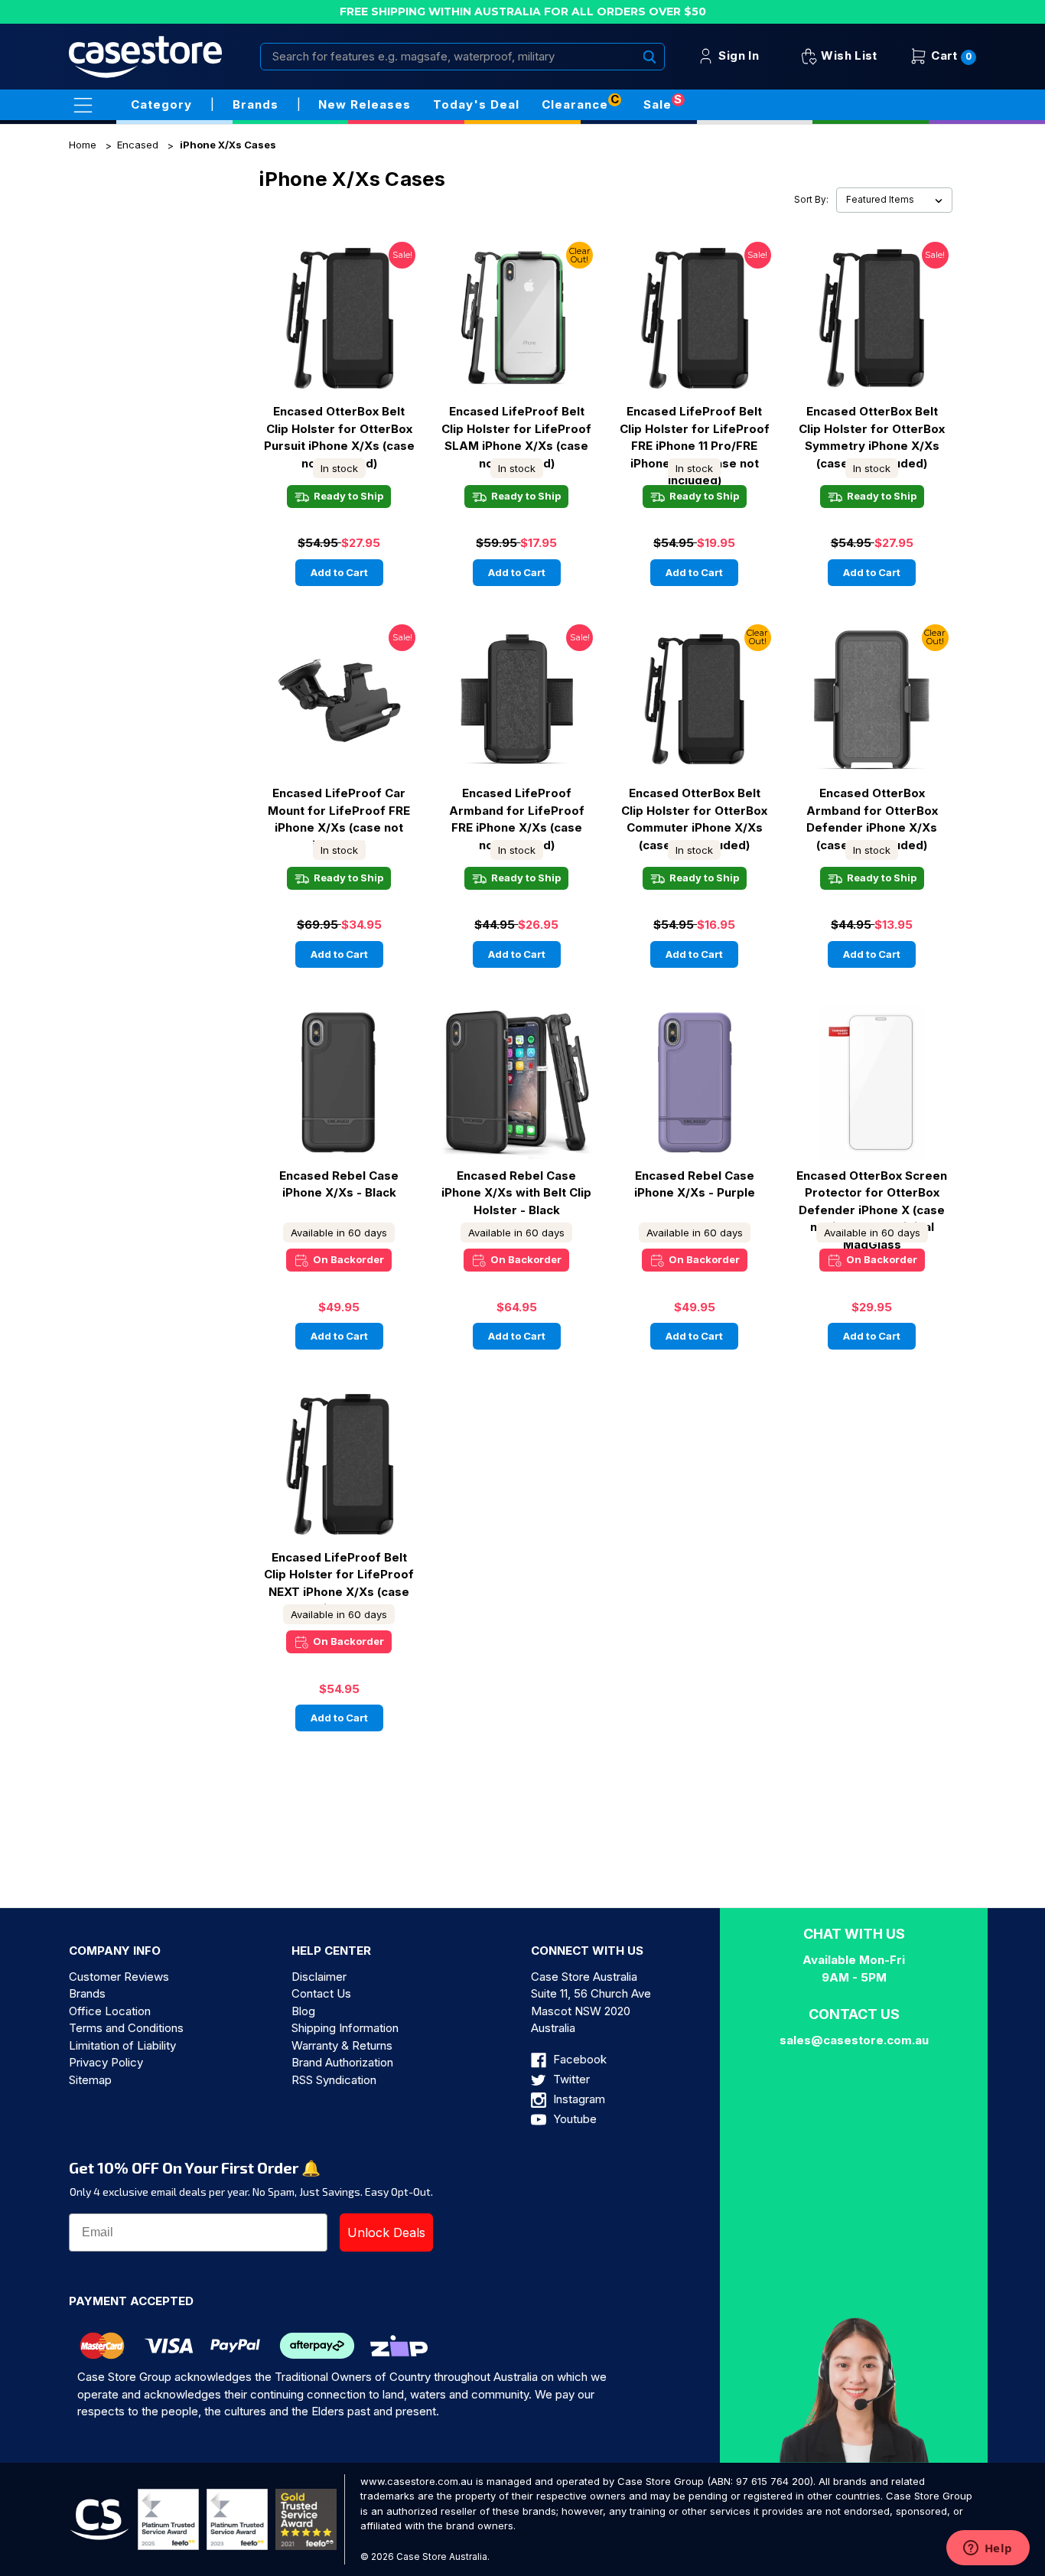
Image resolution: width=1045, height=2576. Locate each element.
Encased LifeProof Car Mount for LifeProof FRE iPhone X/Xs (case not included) (339, 810)
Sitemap (90, 2080)
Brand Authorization (342, 2062)
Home (83, 145)
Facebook (578, 2059)
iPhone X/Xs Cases (228, 145)
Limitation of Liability (122, 2045)
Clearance (575, 104)
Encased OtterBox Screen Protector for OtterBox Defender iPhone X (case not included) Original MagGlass (872, 1193)
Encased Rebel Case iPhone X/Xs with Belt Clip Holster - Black (516, 1193)
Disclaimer (319, 1977)
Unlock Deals (386, 2232)
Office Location (110, 2011)
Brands (87, 1993)
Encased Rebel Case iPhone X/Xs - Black (339, 1184)
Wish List (848, 55)
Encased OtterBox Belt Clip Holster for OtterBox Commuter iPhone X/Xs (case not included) (694, 810)
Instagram (578, 2099)
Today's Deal (476, 104)
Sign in (737, 55)
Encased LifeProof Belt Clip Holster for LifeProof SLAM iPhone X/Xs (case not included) (516, 428)
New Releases (365, 104)
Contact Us (321, 1993)
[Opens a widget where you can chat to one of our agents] (988, 2549)
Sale (658, 104)
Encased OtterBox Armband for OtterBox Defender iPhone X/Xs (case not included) (872, 810)
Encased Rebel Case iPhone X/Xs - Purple (695, 1184)
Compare (334, 332)
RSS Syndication (334, 2080)
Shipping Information (345, 2028)
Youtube (573, 2119)
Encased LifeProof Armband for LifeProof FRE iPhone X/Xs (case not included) (517, 810)
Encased (138, 145)
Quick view (339, 304)
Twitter (570, 2079)
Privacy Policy (106, 2062)
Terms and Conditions (126, 2028)
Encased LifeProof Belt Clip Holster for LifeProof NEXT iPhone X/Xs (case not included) (339, 1575)
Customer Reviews (119, 1977)
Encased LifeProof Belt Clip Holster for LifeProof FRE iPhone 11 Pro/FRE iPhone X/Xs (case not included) (695, 428)
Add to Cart (339, 572)
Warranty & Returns (342, 2045)
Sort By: (811, 200)
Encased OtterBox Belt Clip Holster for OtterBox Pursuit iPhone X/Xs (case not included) (339, 428)
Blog (303, 2011)
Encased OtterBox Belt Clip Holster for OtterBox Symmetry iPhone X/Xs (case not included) (872, 428)
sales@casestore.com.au (854, 2040)
